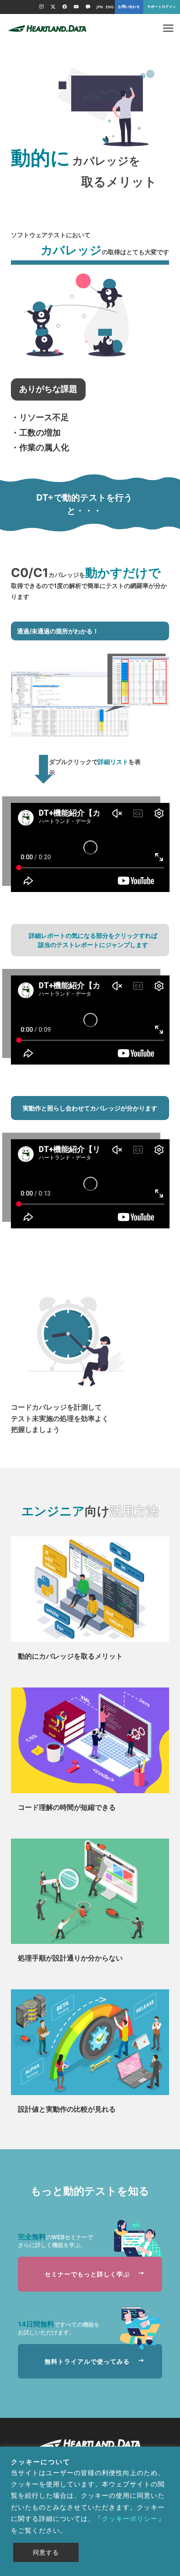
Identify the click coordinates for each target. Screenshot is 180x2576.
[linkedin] (88, 7)
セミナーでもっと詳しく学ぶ (90, 2274)
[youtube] (76, 7)
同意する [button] (46, 2552)
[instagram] (41, 7)
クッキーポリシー (130, 2519)
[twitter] (53, 7)
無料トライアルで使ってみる (90, 2361)
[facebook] (64, 7)
